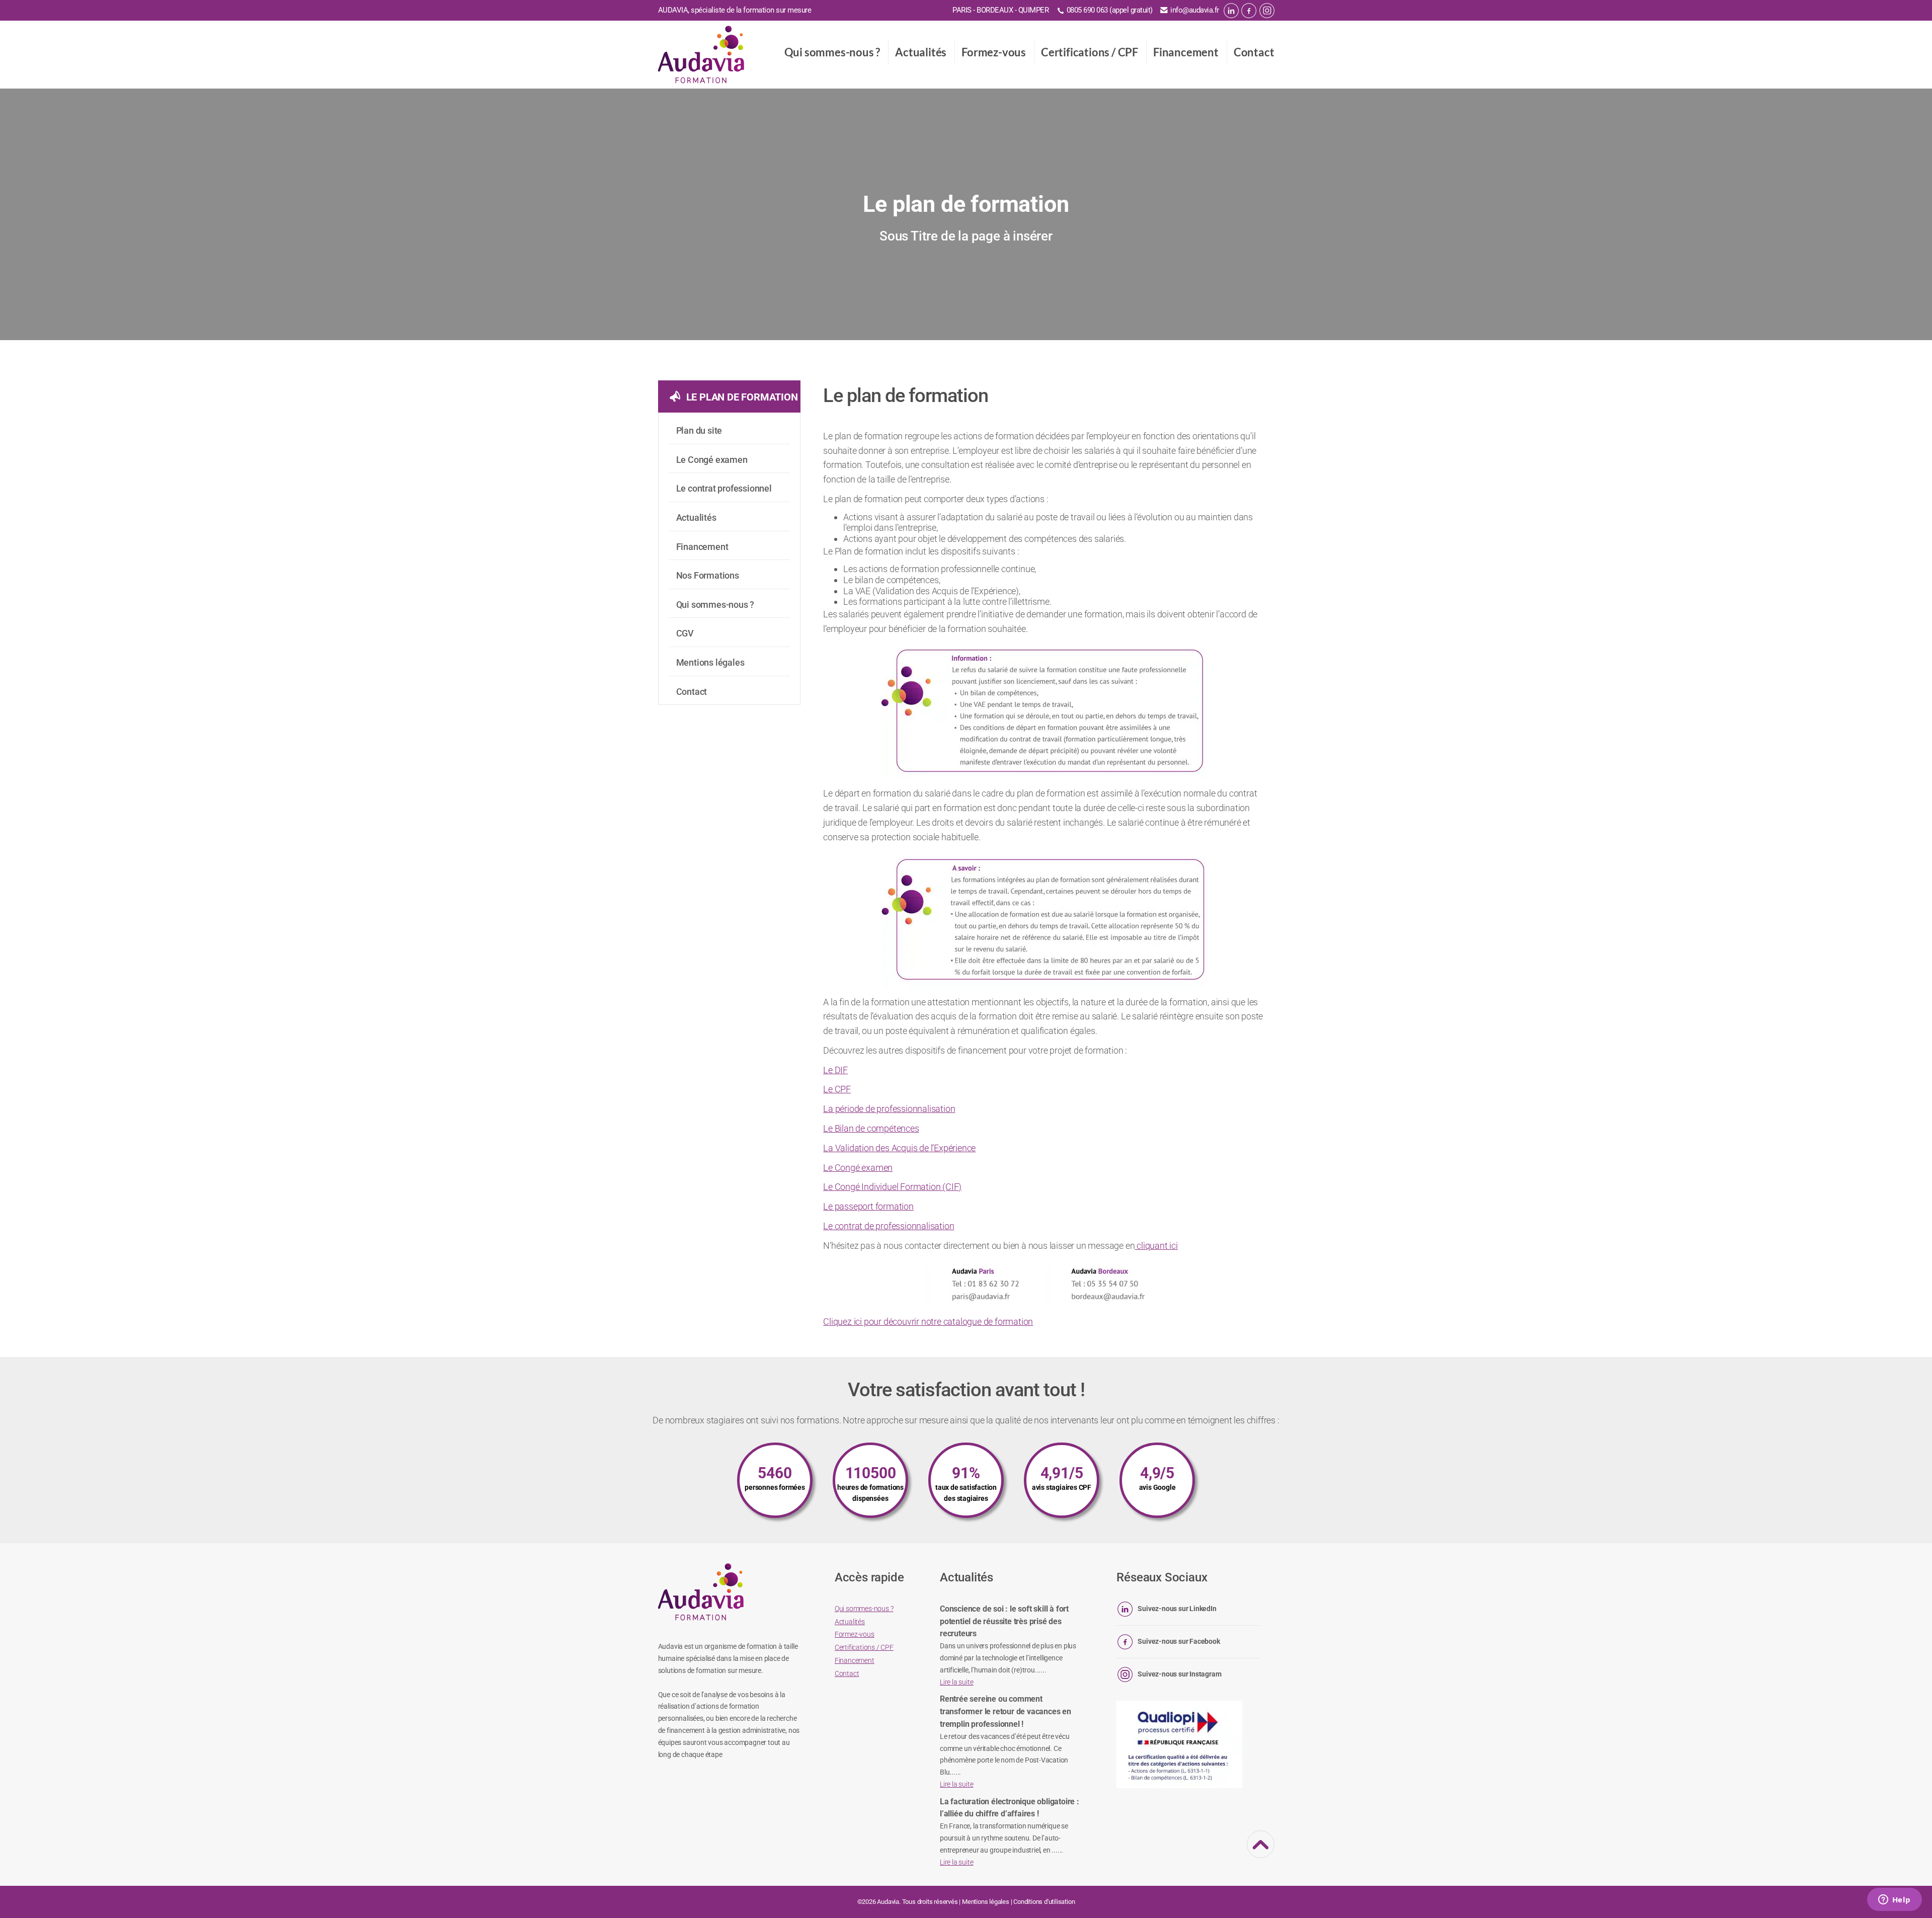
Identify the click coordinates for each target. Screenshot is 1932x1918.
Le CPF (837, 1089)
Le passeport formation (868, 1206)
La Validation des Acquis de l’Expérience (899, 1148)
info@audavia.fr (1195, 10)
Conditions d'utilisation (1044, 1902)
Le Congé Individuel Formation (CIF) (892, 1187)
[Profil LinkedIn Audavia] (1231, 11)
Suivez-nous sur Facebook (1179, 1641)
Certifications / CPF (1090, 52)
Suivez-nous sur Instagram (1179, 1674)
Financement (1186, 52)
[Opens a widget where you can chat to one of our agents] (1894, 1900)
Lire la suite (956, 1682)
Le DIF (835, 1070)
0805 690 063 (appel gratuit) (1110, 10)
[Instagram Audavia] (1267, 11)
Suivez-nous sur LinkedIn (1177, 1609)
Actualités (921, 52)
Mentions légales (986, 1902)
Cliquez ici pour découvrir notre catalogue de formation (928, 1322)
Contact (1254, 52)
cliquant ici (1156, 1246)
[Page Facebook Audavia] (1249, 11)
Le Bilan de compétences (871, 1128)
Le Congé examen (858, 1168)
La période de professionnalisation (889, 1109)
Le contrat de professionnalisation (889, 1226)
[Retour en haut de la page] (1261, 1852)
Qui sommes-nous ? (832, 52)
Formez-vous (994, 52)
